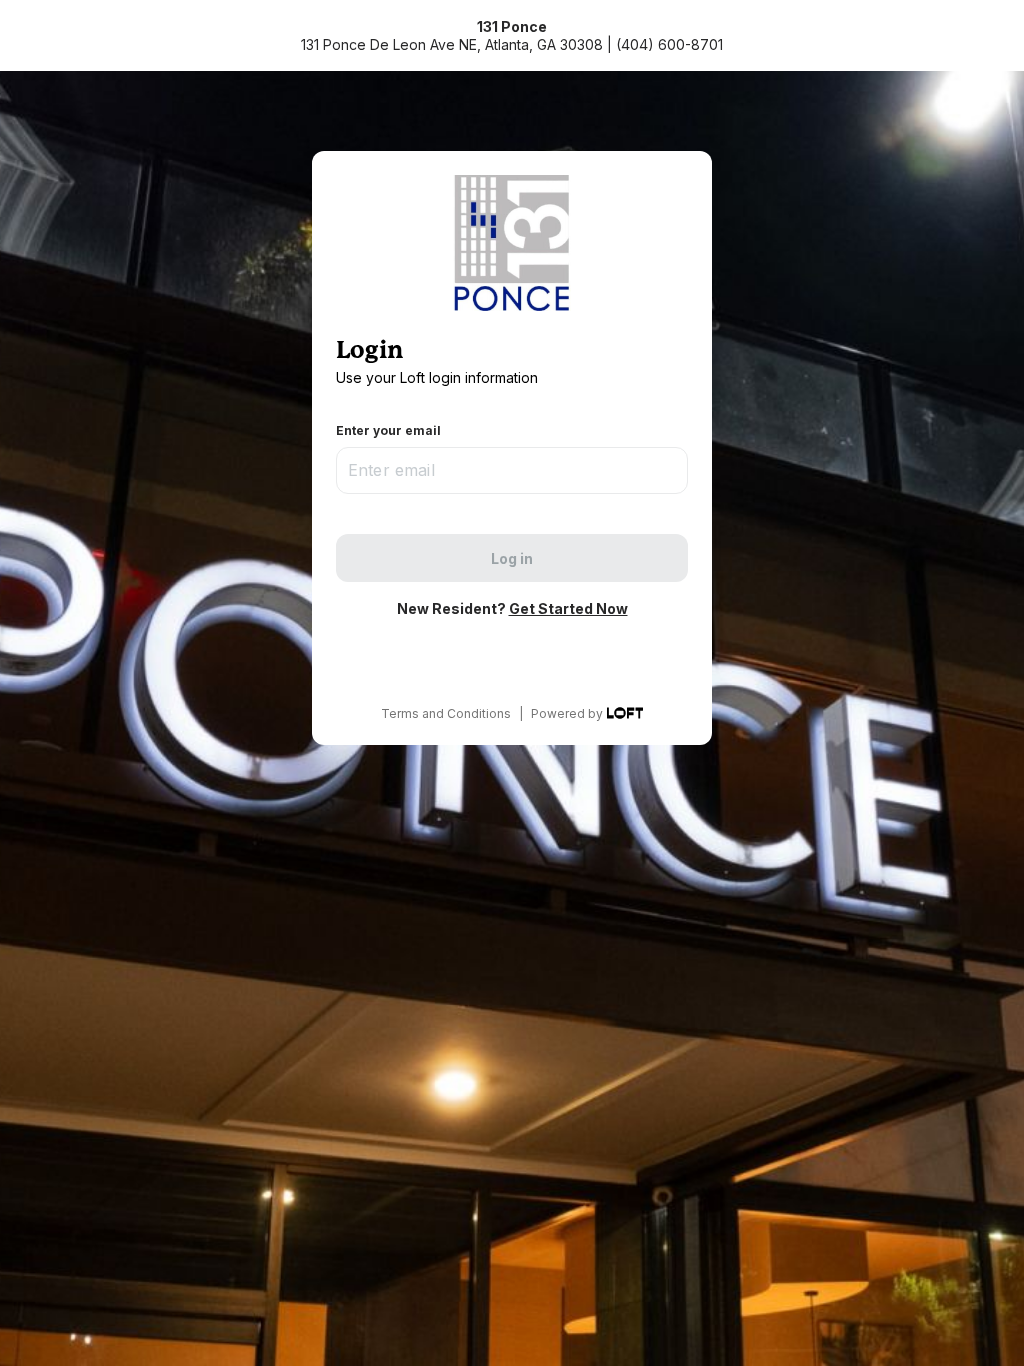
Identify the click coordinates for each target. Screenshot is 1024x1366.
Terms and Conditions (446, 713)
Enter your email (388, 430)
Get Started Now (568, 608)
